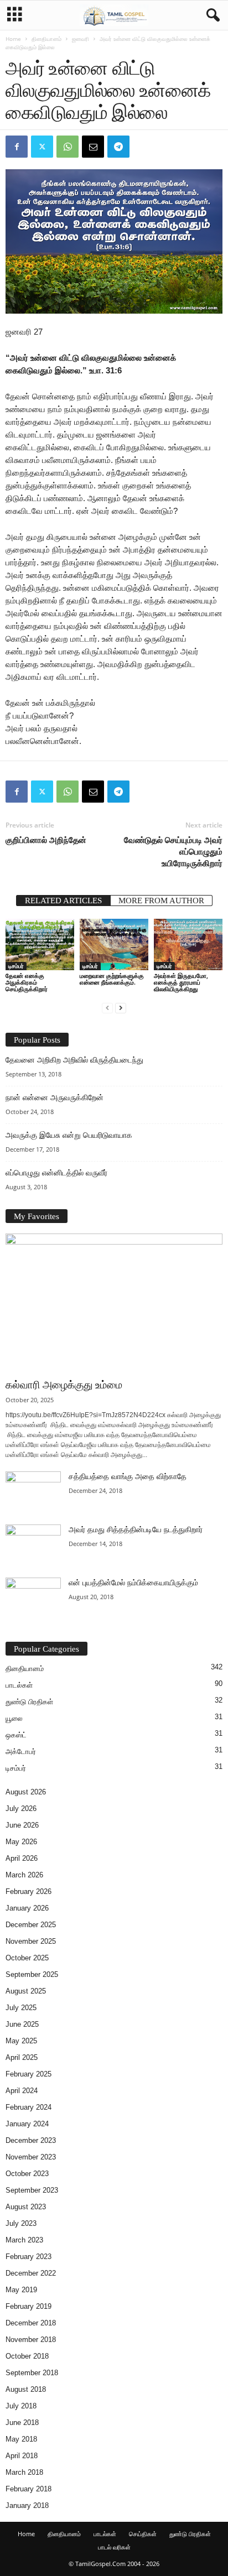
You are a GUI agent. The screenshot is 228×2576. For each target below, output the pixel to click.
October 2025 (27, 1958)
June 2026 (22, 1825)
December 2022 (31, 2273)
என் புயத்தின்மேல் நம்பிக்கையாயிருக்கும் (133, 1583)
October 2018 (27, 2356)
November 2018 (31, 2340)
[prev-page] (107, 1008)
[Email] (93, 147)
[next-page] (121, 1008)
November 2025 (31, 1941)
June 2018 (22, 2423)
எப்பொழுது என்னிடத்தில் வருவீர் (56, 1173)
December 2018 (31, 2323)
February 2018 (28, 2489)
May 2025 (21, 2041)
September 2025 (32, 1974)
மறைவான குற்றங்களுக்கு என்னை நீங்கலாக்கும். (112, 979)
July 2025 (21, 2008)
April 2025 (22, 2057)
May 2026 (21, 1842)
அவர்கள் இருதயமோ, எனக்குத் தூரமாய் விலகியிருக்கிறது (181, 982)
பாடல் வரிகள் (114, 2547)
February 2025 (28, 2074)
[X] (42, 147)
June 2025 (22, 2024)
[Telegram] (118, 147)
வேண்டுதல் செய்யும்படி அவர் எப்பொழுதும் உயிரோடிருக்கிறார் (173, 851)
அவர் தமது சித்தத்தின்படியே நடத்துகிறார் (136, 1530)
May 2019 (21, 2290)
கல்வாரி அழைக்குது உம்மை (64, 1385)
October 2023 (27, 2174)
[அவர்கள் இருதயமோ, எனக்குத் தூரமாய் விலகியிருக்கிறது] (188, 944)
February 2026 (28, 1891)
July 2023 (21, 2223)
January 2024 (27, 2124)
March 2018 (24, 2472)
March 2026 (24, 1875)
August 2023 (26, 2207)
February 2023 (28, 2257)
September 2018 (32, 2373)
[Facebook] (17, 147)
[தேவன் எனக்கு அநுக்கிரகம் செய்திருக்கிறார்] (40, 944)
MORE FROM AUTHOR (161, 901)
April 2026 (22, 1858)
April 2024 (22, 2091)
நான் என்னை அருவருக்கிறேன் (55, 1098)
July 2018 (21, 2406)
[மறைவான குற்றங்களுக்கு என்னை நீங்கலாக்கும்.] (114, 944)
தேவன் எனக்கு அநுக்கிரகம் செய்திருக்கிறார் (27, 982)
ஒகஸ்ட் (16, 1735)
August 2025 (26, 1991)
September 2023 (32, 2190)
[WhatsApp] (68, 147)
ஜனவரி (81, 39)
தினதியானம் (46, 39)
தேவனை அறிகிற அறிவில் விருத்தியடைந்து (74, 1060)
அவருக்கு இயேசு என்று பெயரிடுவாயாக (69, 1135)
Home (13, 39)
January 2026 (27, 1908)
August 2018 (26, 2389)
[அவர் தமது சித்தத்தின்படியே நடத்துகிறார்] (33, 1545)
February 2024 (28, 2107)
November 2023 (31, 2157)
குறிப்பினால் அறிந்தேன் (46, 840)
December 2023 (31, 2140)
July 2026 (21, 1809)
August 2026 (26, 1792)
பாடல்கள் (19, 1685)
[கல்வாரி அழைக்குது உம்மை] (114, 1303)
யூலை (14, 1718)
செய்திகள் (143, 2534)
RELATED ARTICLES (63, 901)
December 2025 (31, 1925)
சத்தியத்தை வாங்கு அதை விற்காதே (128, 1477)
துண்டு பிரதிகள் (29, 1702)
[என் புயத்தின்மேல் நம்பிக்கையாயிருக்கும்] (33, 1598)
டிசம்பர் (16, 966)
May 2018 (21, 2439)
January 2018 (27, 2505)
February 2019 (28, 2306)
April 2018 (22, 2456)
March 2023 (24, 2240)
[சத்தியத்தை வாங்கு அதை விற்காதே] (33, 1492)
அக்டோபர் (21, 1752)
